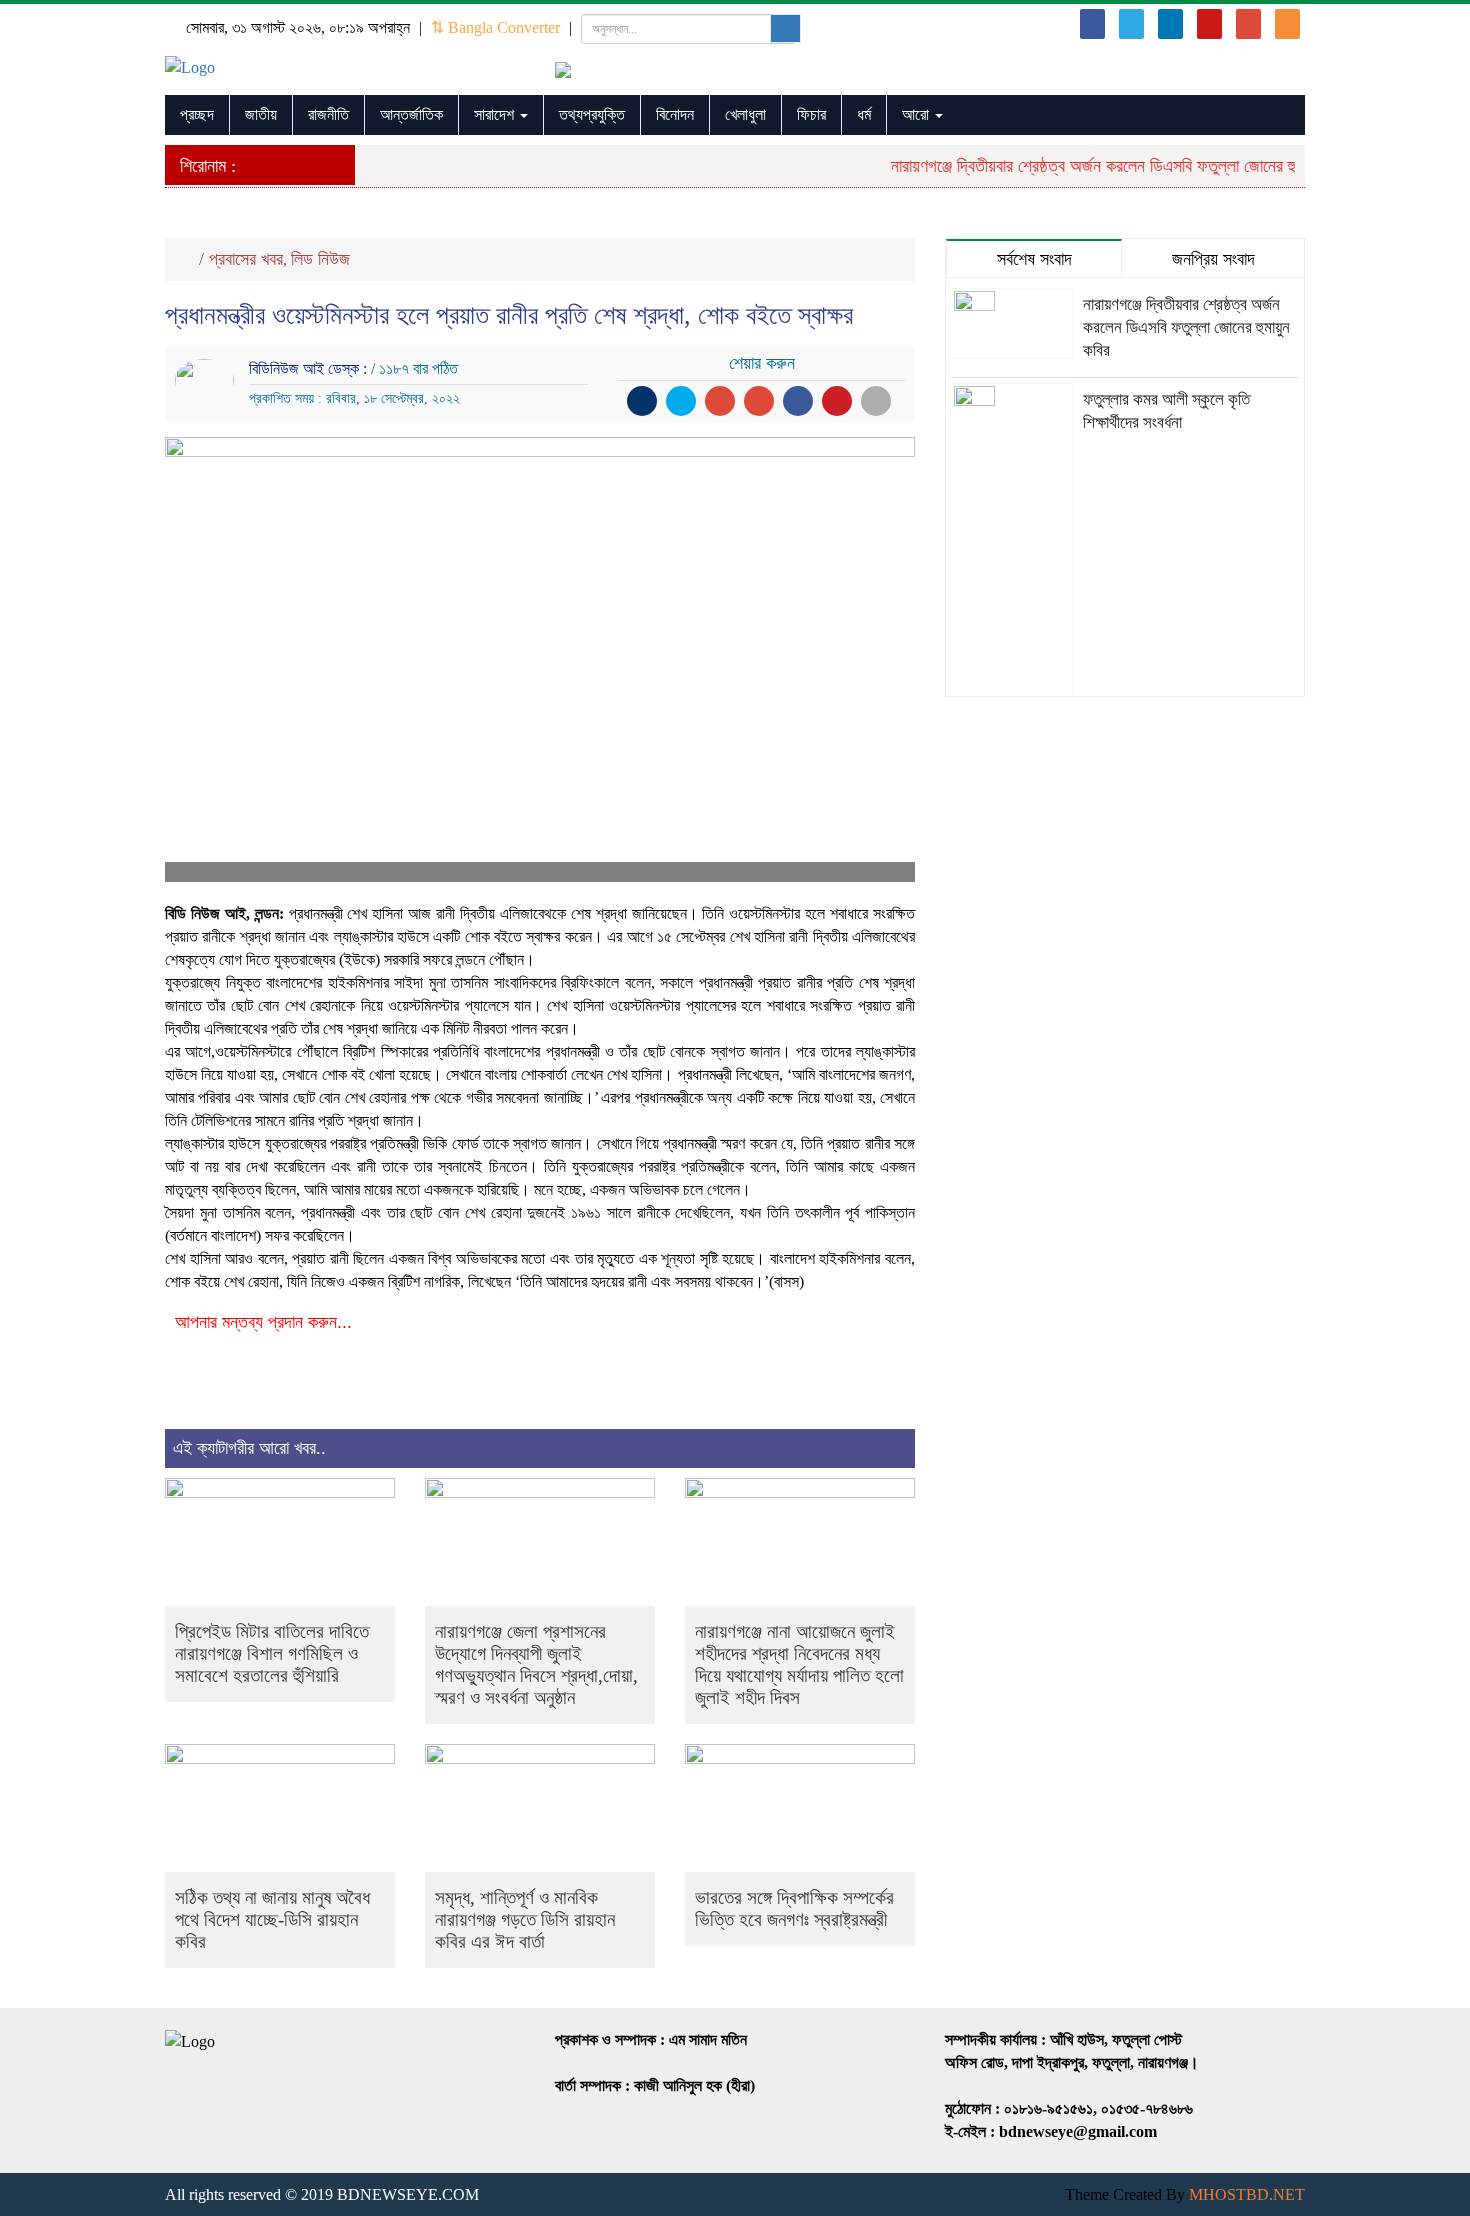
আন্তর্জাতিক (411, 114)
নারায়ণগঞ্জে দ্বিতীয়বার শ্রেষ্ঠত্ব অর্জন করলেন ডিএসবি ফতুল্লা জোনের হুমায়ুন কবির (1103, 166)
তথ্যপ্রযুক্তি (592, 114)
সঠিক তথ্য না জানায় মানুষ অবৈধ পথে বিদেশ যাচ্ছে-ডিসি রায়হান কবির (272, 1919)
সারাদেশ (496, 114)
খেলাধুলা (745, 114)
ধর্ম (864, 114)
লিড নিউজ (320, 259)
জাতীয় (261, 114)
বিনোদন (675, 114)
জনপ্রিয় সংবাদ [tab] (1213, 259)
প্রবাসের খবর (246, 259)
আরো (917, 114)
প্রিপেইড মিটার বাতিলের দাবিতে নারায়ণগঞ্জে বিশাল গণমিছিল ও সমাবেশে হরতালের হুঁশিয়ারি (272, 1653)
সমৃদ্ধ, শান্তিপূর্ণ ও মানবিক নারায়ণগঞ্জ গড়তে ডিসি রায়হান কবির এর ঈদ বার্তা (525, 1919)
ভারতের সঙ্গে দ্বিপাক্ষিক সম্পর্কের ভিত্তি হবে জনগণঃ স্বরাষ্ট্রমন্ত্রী (794, 1908)
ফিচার (811, 114)
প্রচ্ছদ (197, 114)
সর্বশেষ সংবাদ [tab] (1034, 259)
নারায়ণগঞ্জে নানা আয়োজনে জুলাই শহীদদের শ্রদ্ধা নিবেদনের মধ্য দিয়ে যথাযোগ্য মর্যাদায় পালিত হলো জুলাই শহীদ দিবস (799, 1664)
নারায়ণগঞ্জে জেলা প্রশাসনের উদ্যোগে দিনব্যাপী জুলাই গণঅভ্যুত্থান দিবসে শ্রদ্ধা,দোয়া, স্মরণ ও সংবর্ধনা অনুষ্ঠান (536, 1664)
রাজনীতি (328, 114)
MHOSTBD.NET (1247, 2194)
